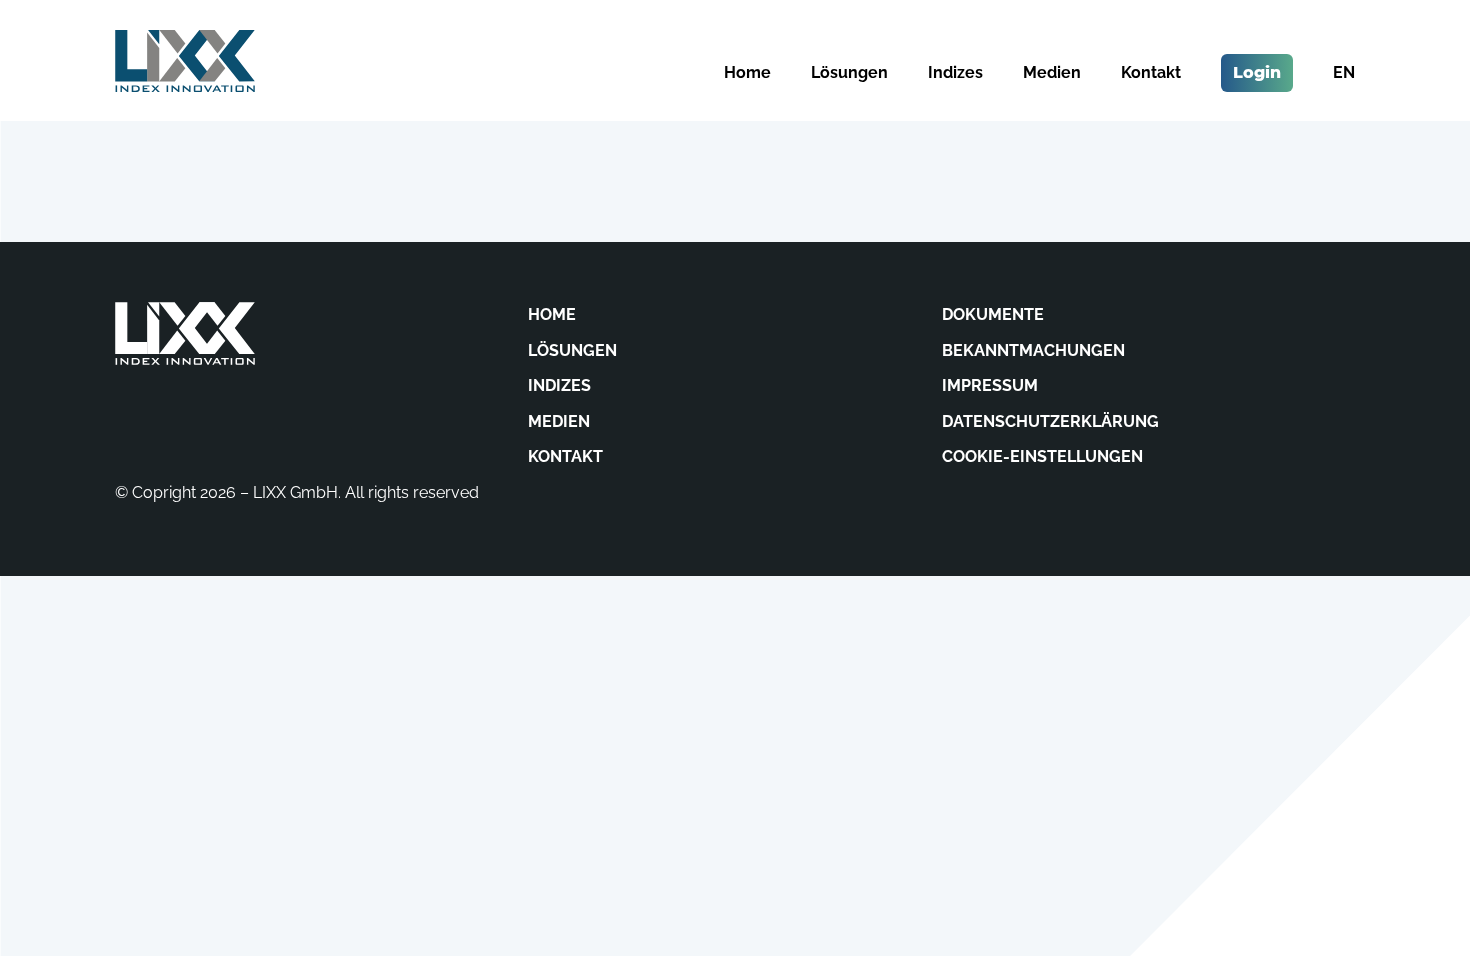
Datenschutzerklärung (1050, 421)
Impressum (990, 385)
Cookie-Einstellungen (1042, 456)
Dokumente (993, 314)
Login (1257, 72)
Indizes (955, 72)
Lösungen (849, 72)
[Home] (185, 61)
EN (1344, 72)
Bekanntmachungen (1033, 350)
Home (747, 72)
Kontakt (1151, 72)
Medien (1052, 72)
